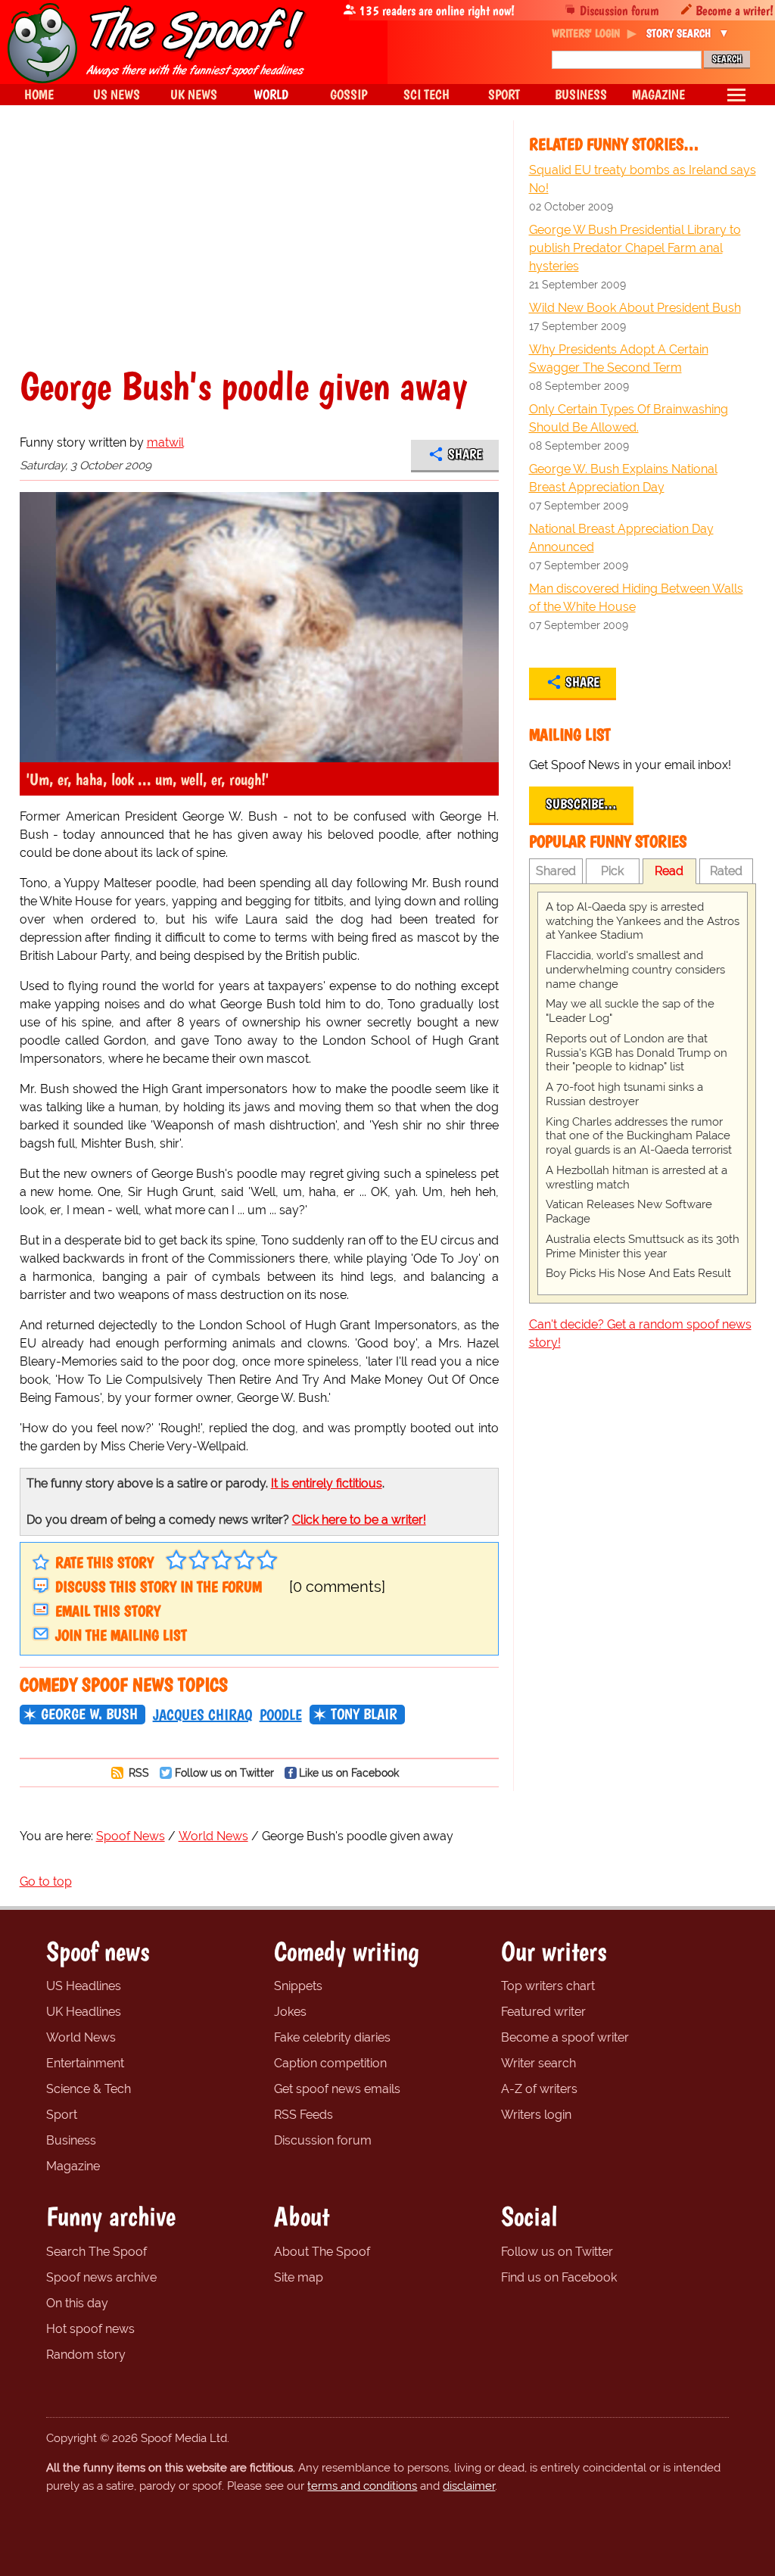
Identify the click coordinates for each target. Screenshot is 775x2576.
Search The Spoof (96, 2252)
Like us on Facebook (349, 1772)
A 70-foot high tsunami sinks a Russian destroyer (624, 1094)
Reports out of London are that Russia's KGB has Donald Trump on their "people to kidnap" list (636, 1053)
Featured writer (543, 2012)
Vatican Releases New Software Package (629, 1212)
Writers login (536, 2115)
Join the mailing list (121, 1635)
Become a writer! (735, 10)
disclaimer (469, 2486)
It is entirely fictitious (327, 1483)
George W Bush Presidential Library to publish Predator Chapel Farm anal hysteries (635, 248)
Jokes (290, 2012)
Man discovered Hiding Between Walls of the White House (636, 598)
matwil (165, 442)
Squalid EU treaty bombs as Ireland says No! (643, 179)
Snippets (298, 1986)
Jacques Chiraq (202, 1715)
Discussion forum (619, 10)
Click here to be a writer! (359, 1520)
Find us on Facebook (559, 2277)
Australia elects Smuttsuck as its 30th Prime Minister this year (643, 1246)
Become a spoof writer (565, 2037)
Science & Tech (89, 2089)
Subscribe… (581, 804)
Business (71, 2140)
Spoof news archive (101, 2277)
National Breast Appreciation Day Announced (621, 538)
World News (81, 2037)
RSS (137, 1772)
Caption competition (330, 2063)
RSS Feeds (303, 2115)
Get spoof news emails (337, 2089)
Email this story (108, 1611)
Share (465, 454)
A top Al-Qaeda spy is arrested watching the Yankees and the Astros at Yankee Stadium (643, 921)
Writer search (538, 2063)
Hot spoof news (90, 2329)
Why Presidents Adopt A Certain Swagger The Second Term (619, 358)
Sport (62, 2115)
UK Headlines (84, 2012)
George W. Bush (89, 1714)
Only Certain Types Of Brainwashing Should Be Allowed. (629, 418)
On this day (77, 2303)
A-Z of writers (539, 2089)
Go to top (46, 1881)
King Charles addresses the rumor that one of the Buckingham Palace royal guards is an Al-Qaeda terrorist (639, 1136)
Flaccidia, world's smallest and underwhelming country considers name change (635, 970)
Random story (86, 2355)
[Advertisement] (259, 253)
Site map (299, 2277)
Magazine (73, 2166)
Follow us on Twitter (224, 1772)
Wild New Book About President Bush (635, 308)
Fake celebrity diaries (332, 2037)
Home (39, 94)
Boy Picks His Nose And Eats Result (638, 1273)
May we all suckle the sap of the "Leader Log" (630, 1011)
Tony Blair (364, 1714)
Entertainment (85, 2063)
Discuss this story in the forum (159, 1587)
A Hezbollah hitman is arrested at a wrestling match (636, 1177)
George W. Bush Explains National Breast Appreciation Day (623, 478)
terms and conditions (362, 2486)
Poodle (281, 1715)
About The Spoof (322, 2252)
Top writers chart (548, 1986)
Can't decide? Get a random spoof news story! (640, 1333)
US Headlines (84, 1986)
